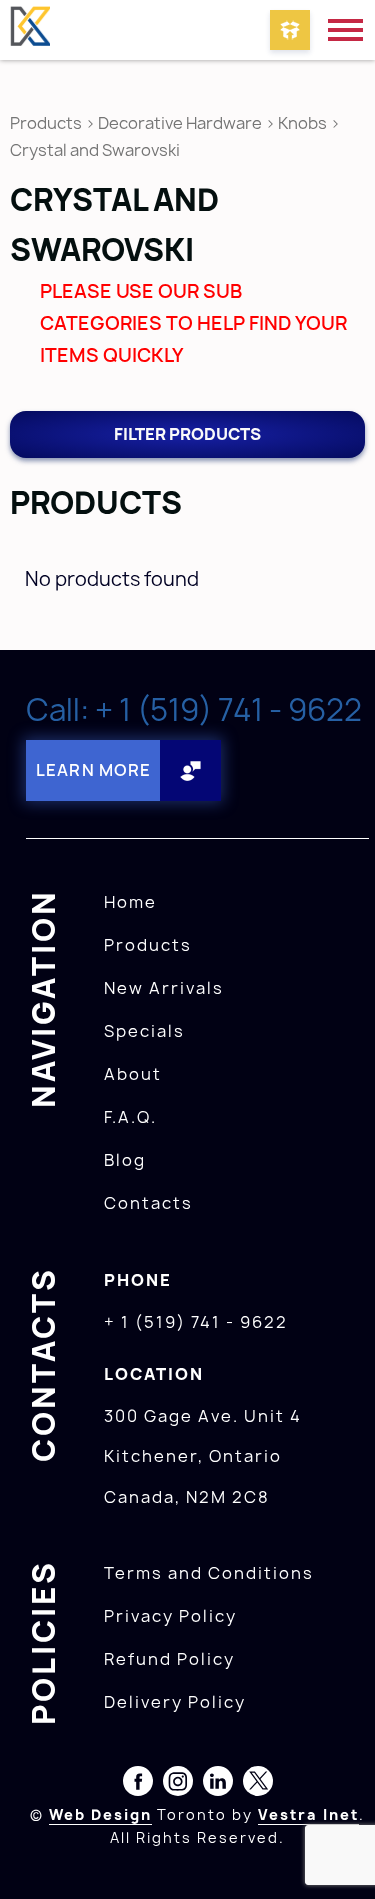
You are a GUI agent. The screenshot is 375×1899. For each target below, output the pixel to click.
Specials (144, 1031)
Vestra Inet (308, 1814)
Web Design (100, 1814)
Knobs (302, 123)
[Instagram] (178, 1785)
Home (130, 902)
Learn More (93, 770)
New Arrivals (164, 988)
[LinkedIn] (218, 1785)
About (133, 1074)
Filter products (187, 434)
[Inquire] (290, 30)
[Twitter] (258, 1785)
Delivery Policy (175, 1702)
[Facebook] (138, 1785)
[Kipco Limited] (30, 30)
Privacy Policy (170, 1616)
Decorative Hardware (180, 123)
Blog (125, 1160)
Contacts (148, 1203)
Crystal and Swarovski (95, 150)
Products (46, 123)
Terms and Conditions (209, 1573)
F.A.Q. (130, 1117)
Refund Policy (169, 1659)
